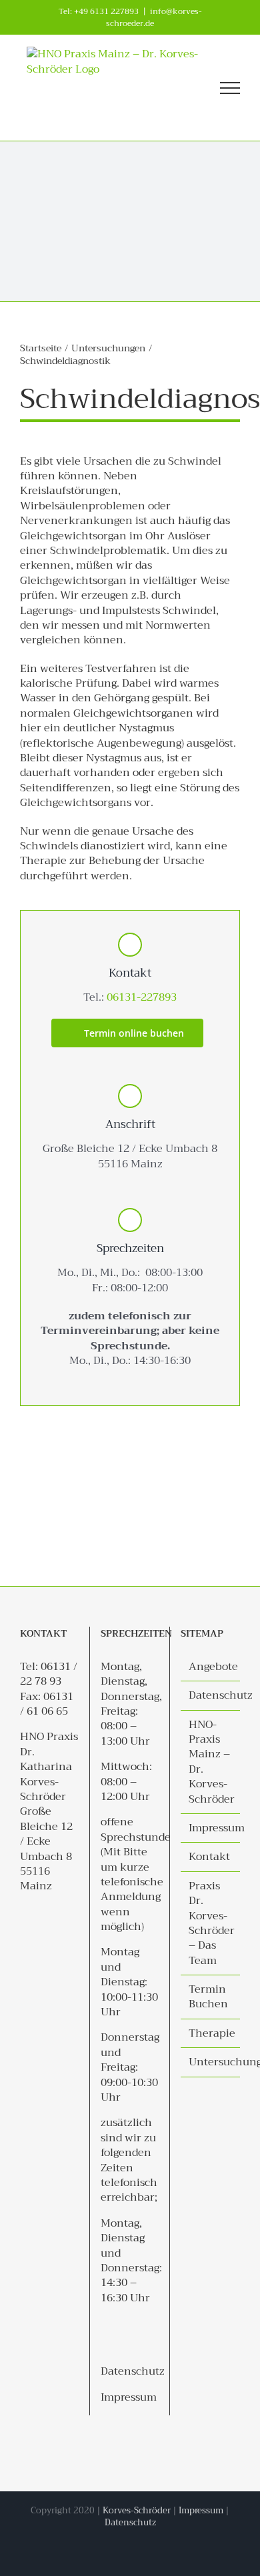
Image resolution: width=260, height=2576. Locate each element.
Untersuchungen (211, 2062)
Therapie (211, 2033)
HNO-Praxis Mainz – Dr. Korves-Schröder (211, 1762)
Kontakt (209, 1857)
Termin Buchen (208, 1997)
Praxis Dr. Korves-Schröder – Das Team (211, 1923)
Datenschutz (133, 2371)
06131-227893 (142, 997)
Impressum (129, 2397)
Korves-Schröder (137, 2510)
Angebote (211, 1667)
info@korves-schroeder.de (154, 17)
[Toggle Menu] (230, 88)
